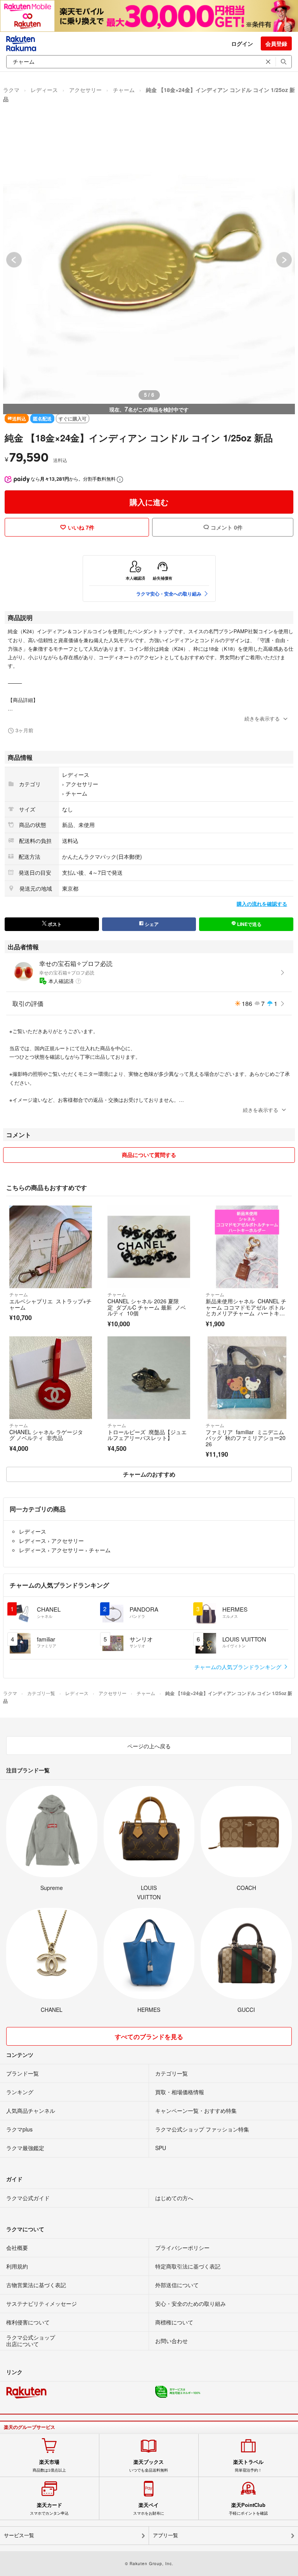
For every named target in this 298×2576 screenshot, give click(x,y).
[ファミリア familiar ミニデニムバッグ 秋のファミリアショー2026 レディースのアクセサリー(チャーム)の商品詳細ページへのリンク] (247, 1378)
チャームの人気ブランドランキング (239, 1667)
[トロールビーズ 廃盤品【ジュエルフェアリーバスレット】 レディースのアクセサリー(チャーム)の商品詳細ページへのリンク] (149, 1378)
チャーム (124, 90)
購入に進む (149, 502)
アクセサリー (85, 90)
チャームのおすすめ (149, 1474)
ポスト (54, 924)
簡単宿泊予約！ (248, 2466)
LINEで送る (249, 924)
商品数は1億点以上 (49, 2466)
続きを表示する (262, 718)
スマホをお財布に (149, 2509)
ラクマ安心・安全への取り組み (169, 594)
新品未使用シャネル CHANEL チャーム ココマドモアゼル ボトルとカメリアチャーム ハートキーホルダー (246, 1310)
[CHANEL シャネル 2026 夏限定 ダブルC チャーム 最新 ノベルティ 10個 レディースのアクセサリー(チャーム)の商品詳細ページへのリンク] (149, 1247)
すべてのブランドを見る (149, 2037)
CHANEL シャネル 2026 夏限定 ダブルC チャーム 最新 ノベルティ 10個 (147, 1307)
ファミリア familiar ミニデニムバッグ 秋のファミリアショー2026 (246, 1438)
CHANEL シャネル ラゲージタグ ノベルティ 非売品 (46, 1435)
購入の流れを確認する (262, 904)
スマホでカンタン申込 (49, 2509)
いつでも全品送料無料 (149, 2466)
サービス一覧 (19, 2535)
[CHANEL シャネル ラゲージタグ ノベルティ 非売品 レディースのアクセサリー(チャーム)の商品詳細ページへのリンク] (51, 1378)
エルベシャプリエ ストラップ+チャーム (50, 1304)
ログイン (242, 43)
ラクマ (11, 90)
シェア (151, 924)
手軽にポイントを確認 (248, 2509)
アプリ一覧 (165, 2535)
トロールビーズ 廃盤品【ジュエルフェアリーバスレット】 (147, 1435)
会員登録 (276, 43)
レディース (44, 90)
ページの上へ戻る (149, 1746)
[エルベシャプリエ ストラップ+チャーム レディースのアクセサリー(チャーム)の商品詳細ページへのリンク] (51, 1247)
